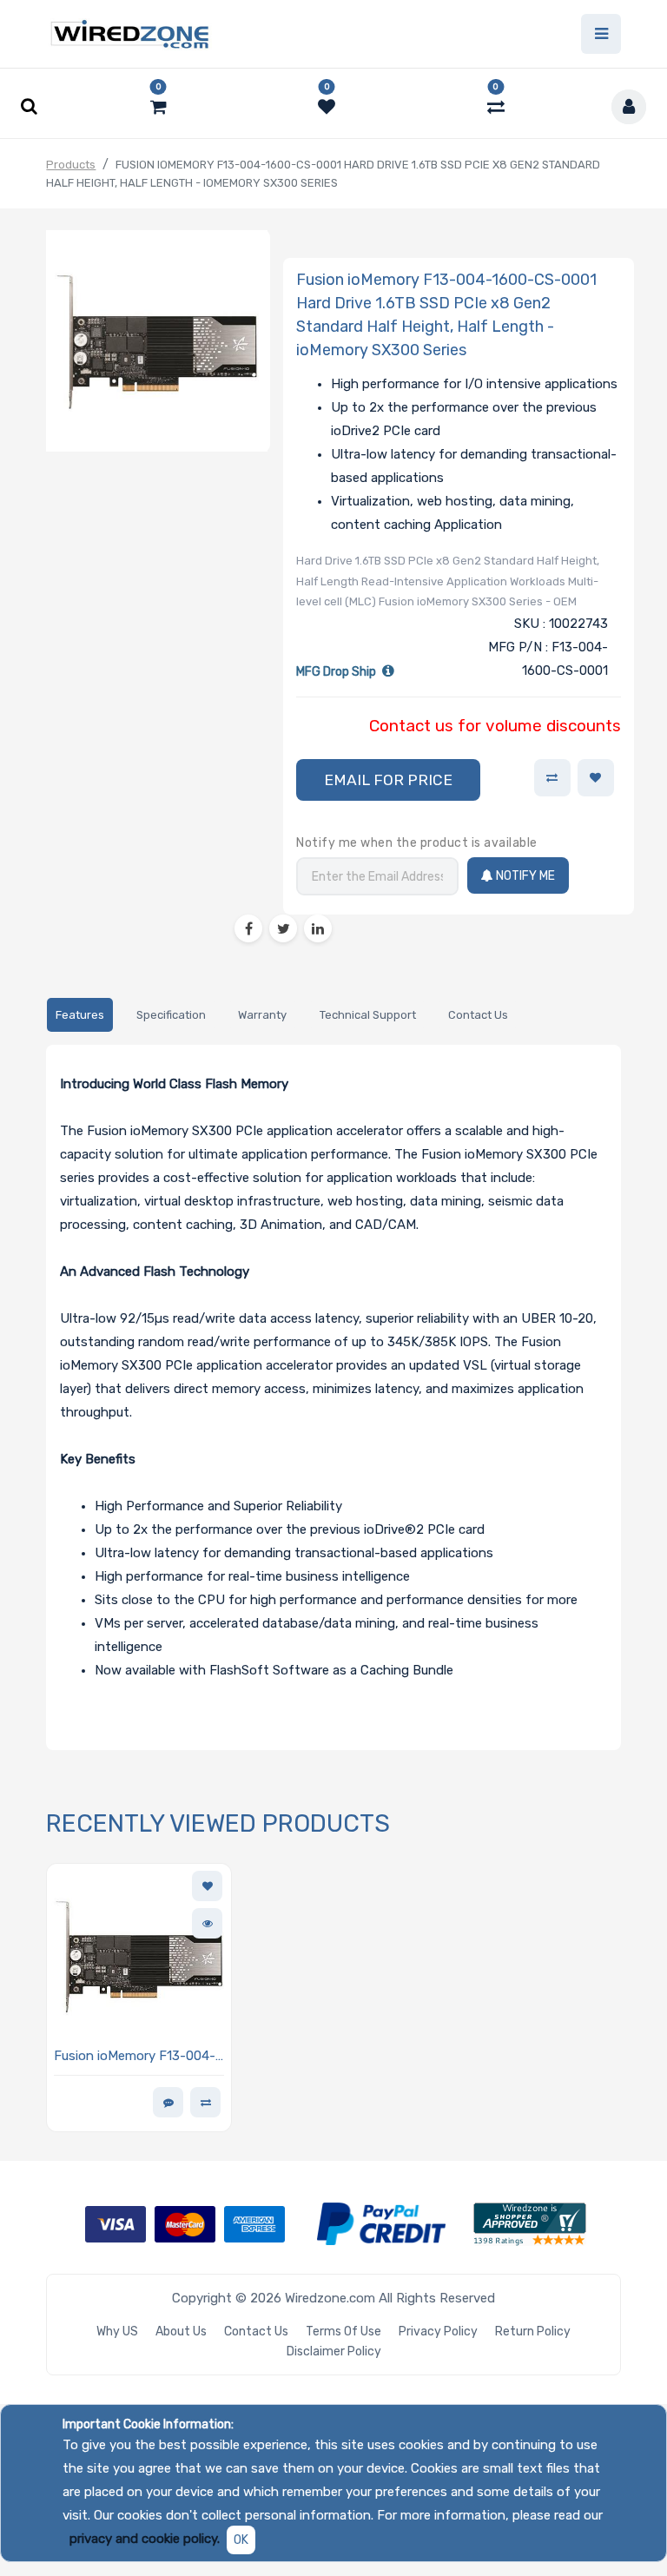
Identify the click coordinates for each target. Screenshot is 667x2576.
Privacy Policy (438, 2332)
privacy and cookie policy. (145, 2539)
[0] (158, 107)
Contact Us (256, 2332)
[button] (388, 780)
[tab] (79, 1015)
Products (71, 165)
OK (241, 2540)
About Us (181, 2332)
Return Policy (533, 2332)
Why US (117, 2332)
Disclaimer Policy (334, 2351)
